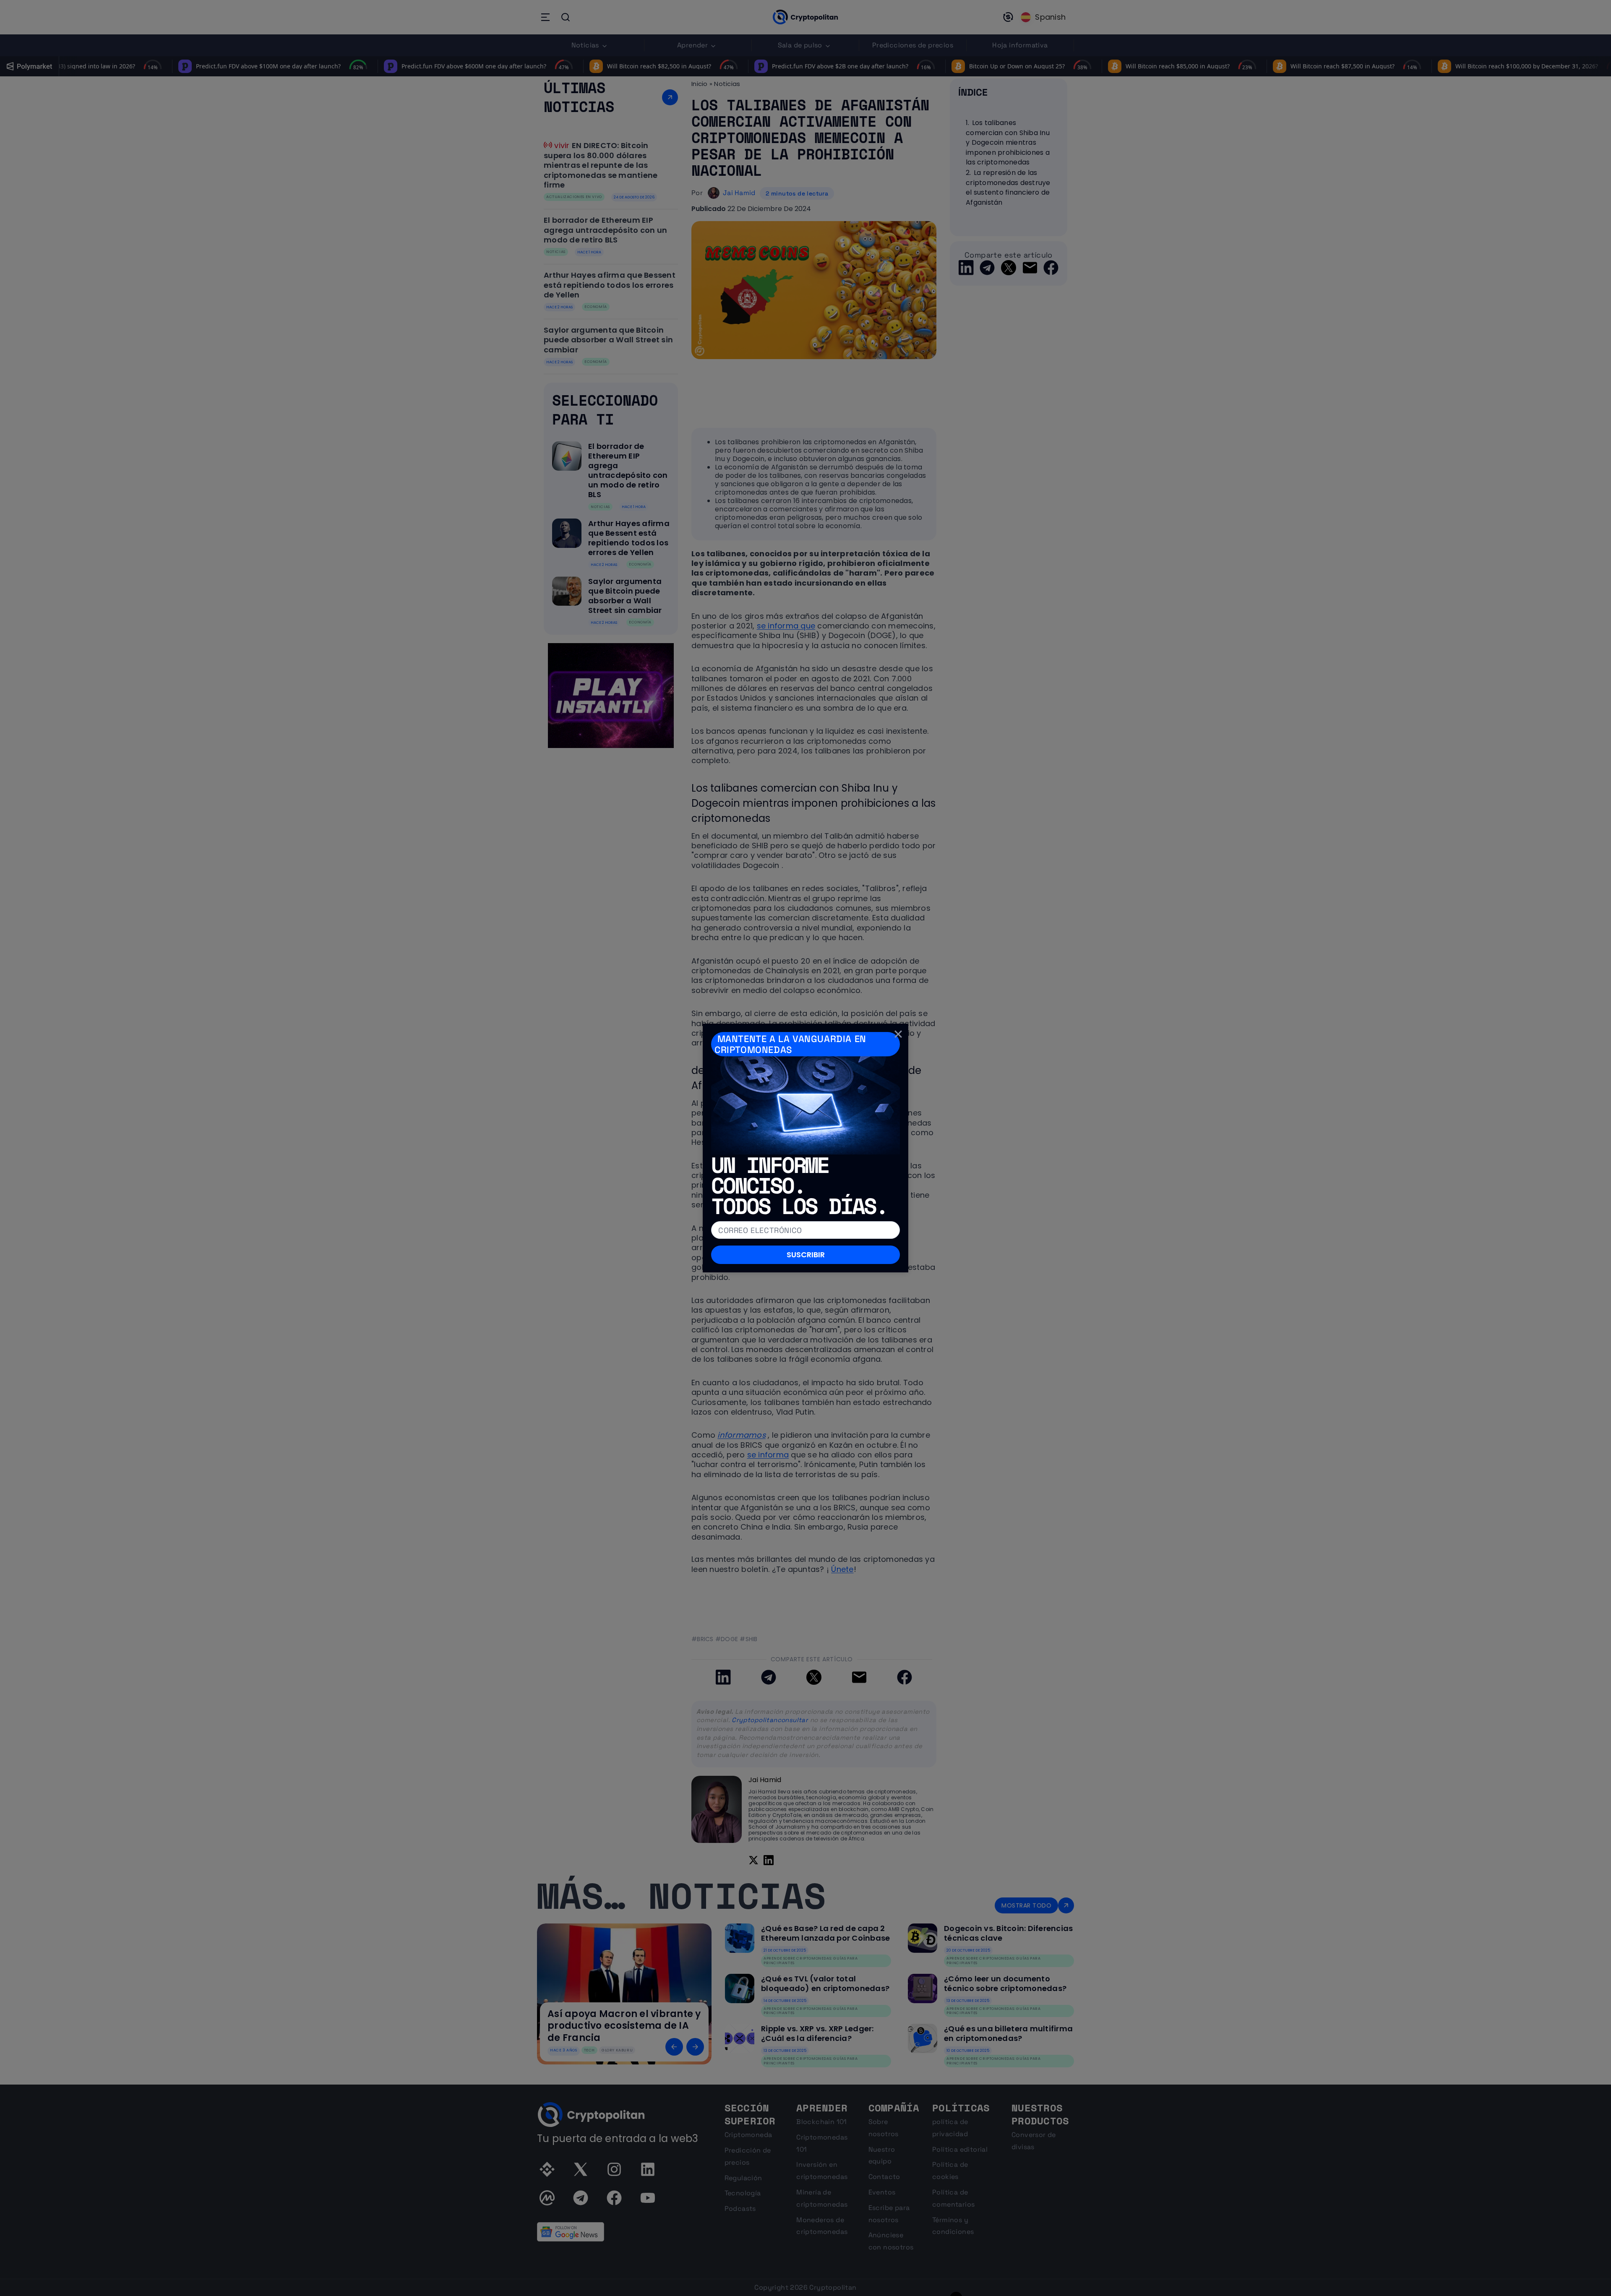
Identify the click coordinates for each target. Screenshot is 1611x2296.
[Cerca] (898, 1034)
